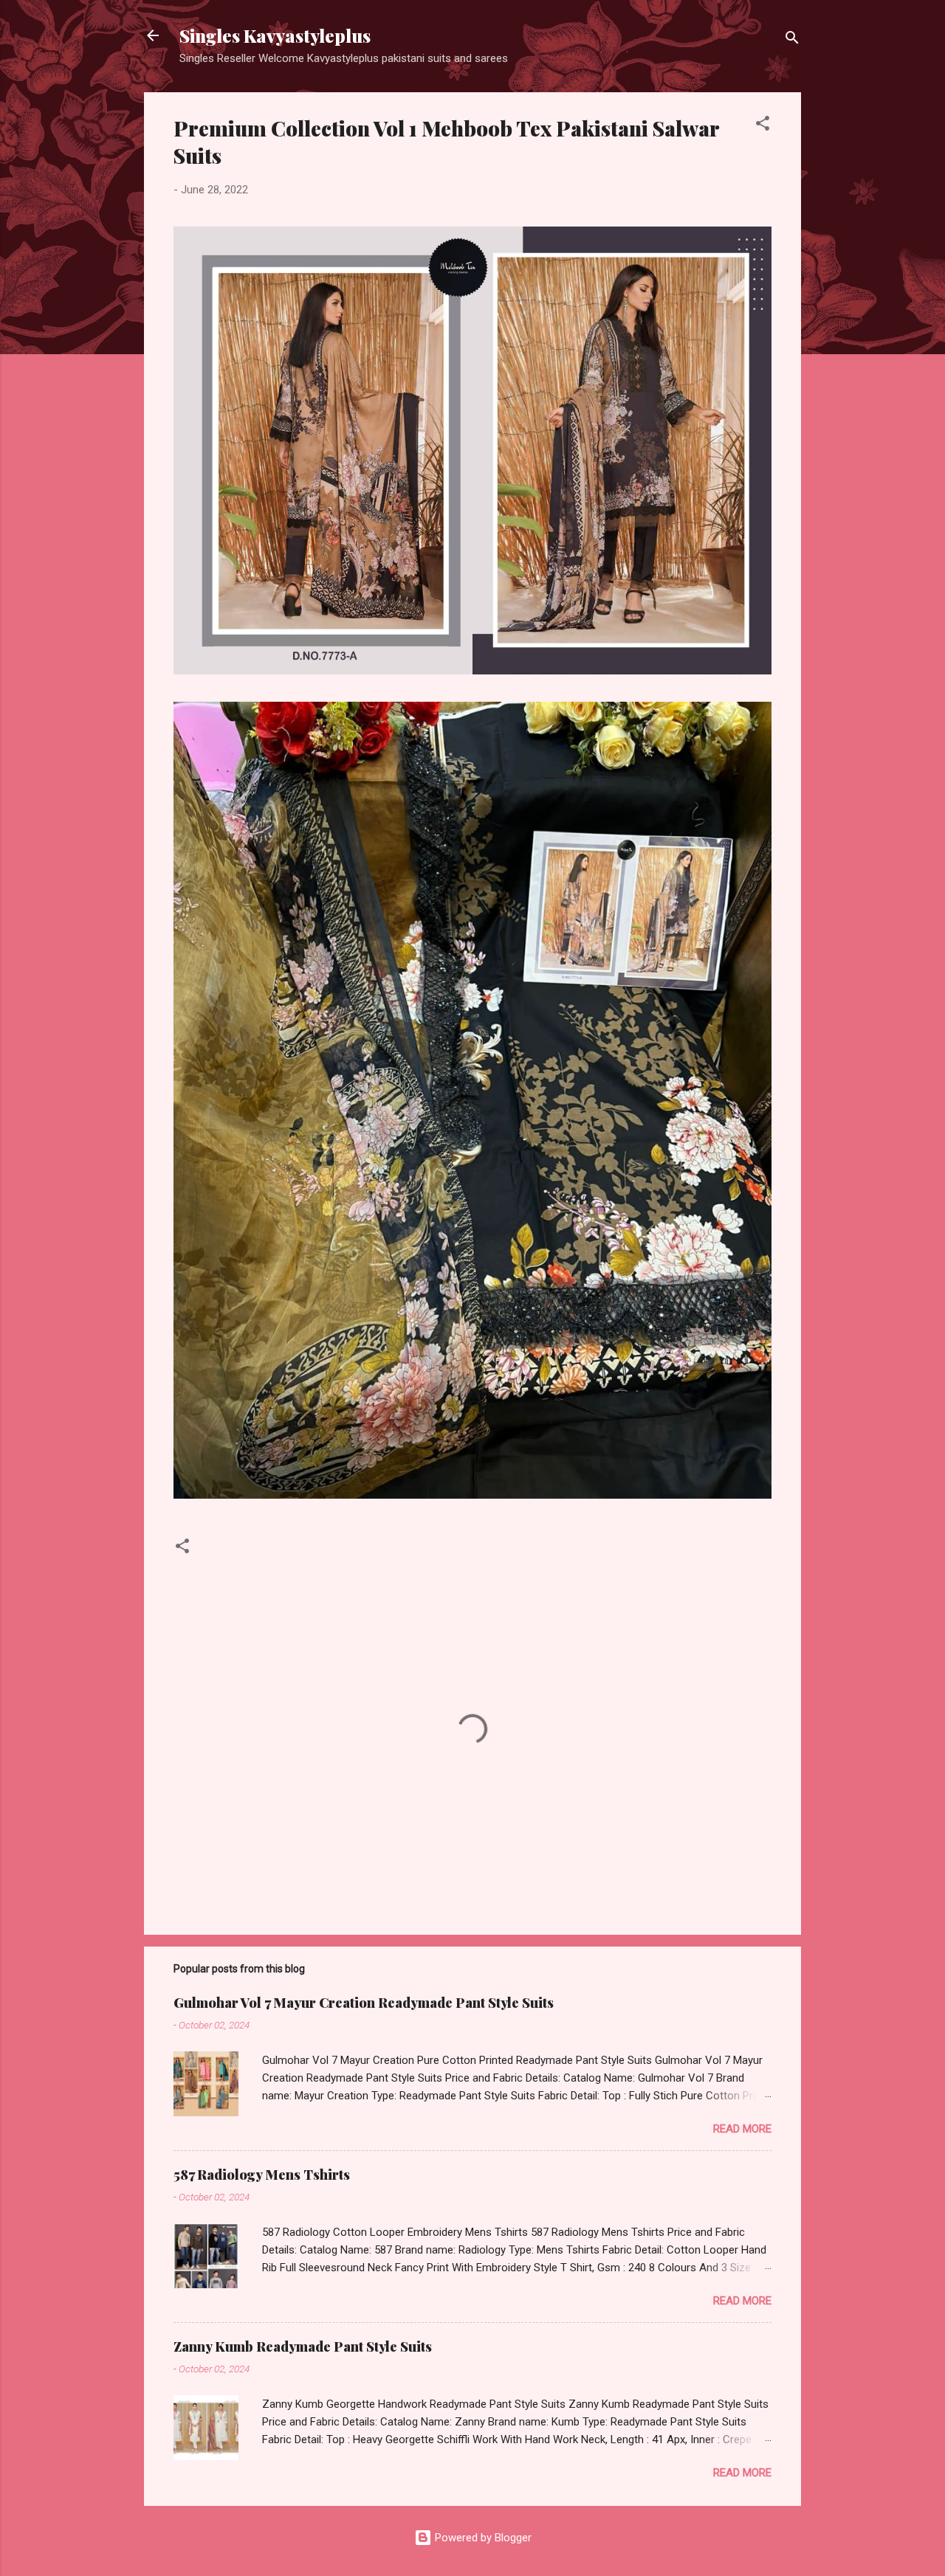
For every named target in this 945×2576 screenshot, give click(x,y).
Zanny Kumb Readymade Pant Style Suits (303, 2347)
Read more (742, 2129)
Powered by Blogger (482, 2538)
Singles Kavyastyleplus (275, 35)
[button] (763, 126)
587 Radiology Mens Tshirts (262, 2175)
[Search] (792, 40)
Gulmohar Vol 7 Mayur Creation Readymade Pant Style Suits (364, 2003)
